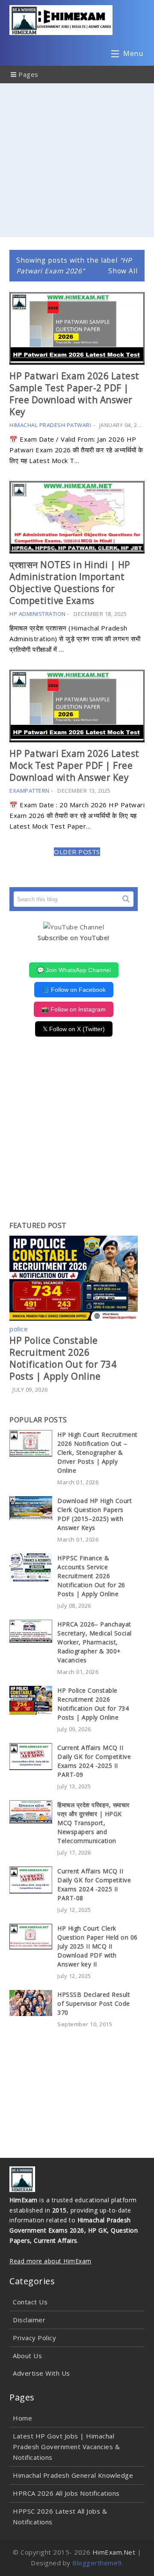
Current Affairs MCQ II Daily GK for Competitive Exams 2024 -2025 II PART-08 (94, 1884)
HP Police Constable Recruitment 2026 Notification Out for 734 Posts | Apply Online (63, 1358)
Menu (133, 53)
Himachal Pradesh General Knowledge (73, 2475)
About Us (27, 2356)
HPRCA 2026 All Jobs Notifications (66, 2493)
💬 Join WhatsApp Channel (74, 970)
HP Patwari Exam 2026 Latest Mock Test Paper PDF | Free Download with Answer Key (74, 765)
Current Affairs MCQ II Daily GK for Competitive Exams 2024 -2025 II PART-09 (94, 1761)
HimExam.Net (114, 2552)
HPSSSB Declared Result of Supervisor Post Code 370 (94, 2003)
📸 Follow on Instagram (74, 1009)
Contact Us (30, 2302)
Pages (28, 74)
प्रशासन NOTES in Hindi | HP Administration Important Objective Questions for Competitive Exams (70, 583)
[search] (126, 899)
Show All (123, 271)
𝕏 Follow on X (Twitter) (74, 1029)
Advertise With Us (41, 2373)
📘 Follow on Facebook (74, 990)
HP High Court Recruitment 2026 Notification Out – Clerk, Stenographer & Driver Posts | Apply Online (98, 1452)
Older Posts (77, 852)
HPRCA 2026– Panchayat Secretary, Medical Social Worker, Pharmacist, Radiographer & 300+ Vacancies (95, 1642)
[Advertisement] (77, 160)
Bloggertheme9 (97, 2563)
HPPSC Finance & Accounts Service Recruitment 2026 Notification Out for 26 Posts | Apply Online (91, 1576)
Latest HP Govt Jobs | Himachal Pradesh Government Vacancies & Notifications (66, 2447)
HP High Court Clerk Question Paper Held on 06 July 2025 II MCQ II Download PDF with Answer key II (98, 1946)
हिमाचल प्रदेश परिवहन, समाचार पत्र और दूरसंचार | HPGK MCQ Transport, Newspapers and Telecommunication (93, 1823)
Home (22, 2418)
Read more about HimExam (50, 2261)
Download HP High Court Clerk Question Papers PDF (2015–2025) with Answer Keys (95, 1514)
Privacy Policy (34, 2338)
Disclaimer (29, 2320)
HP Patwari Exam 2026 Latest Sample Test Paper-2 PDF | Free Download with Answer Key (74, 394)
